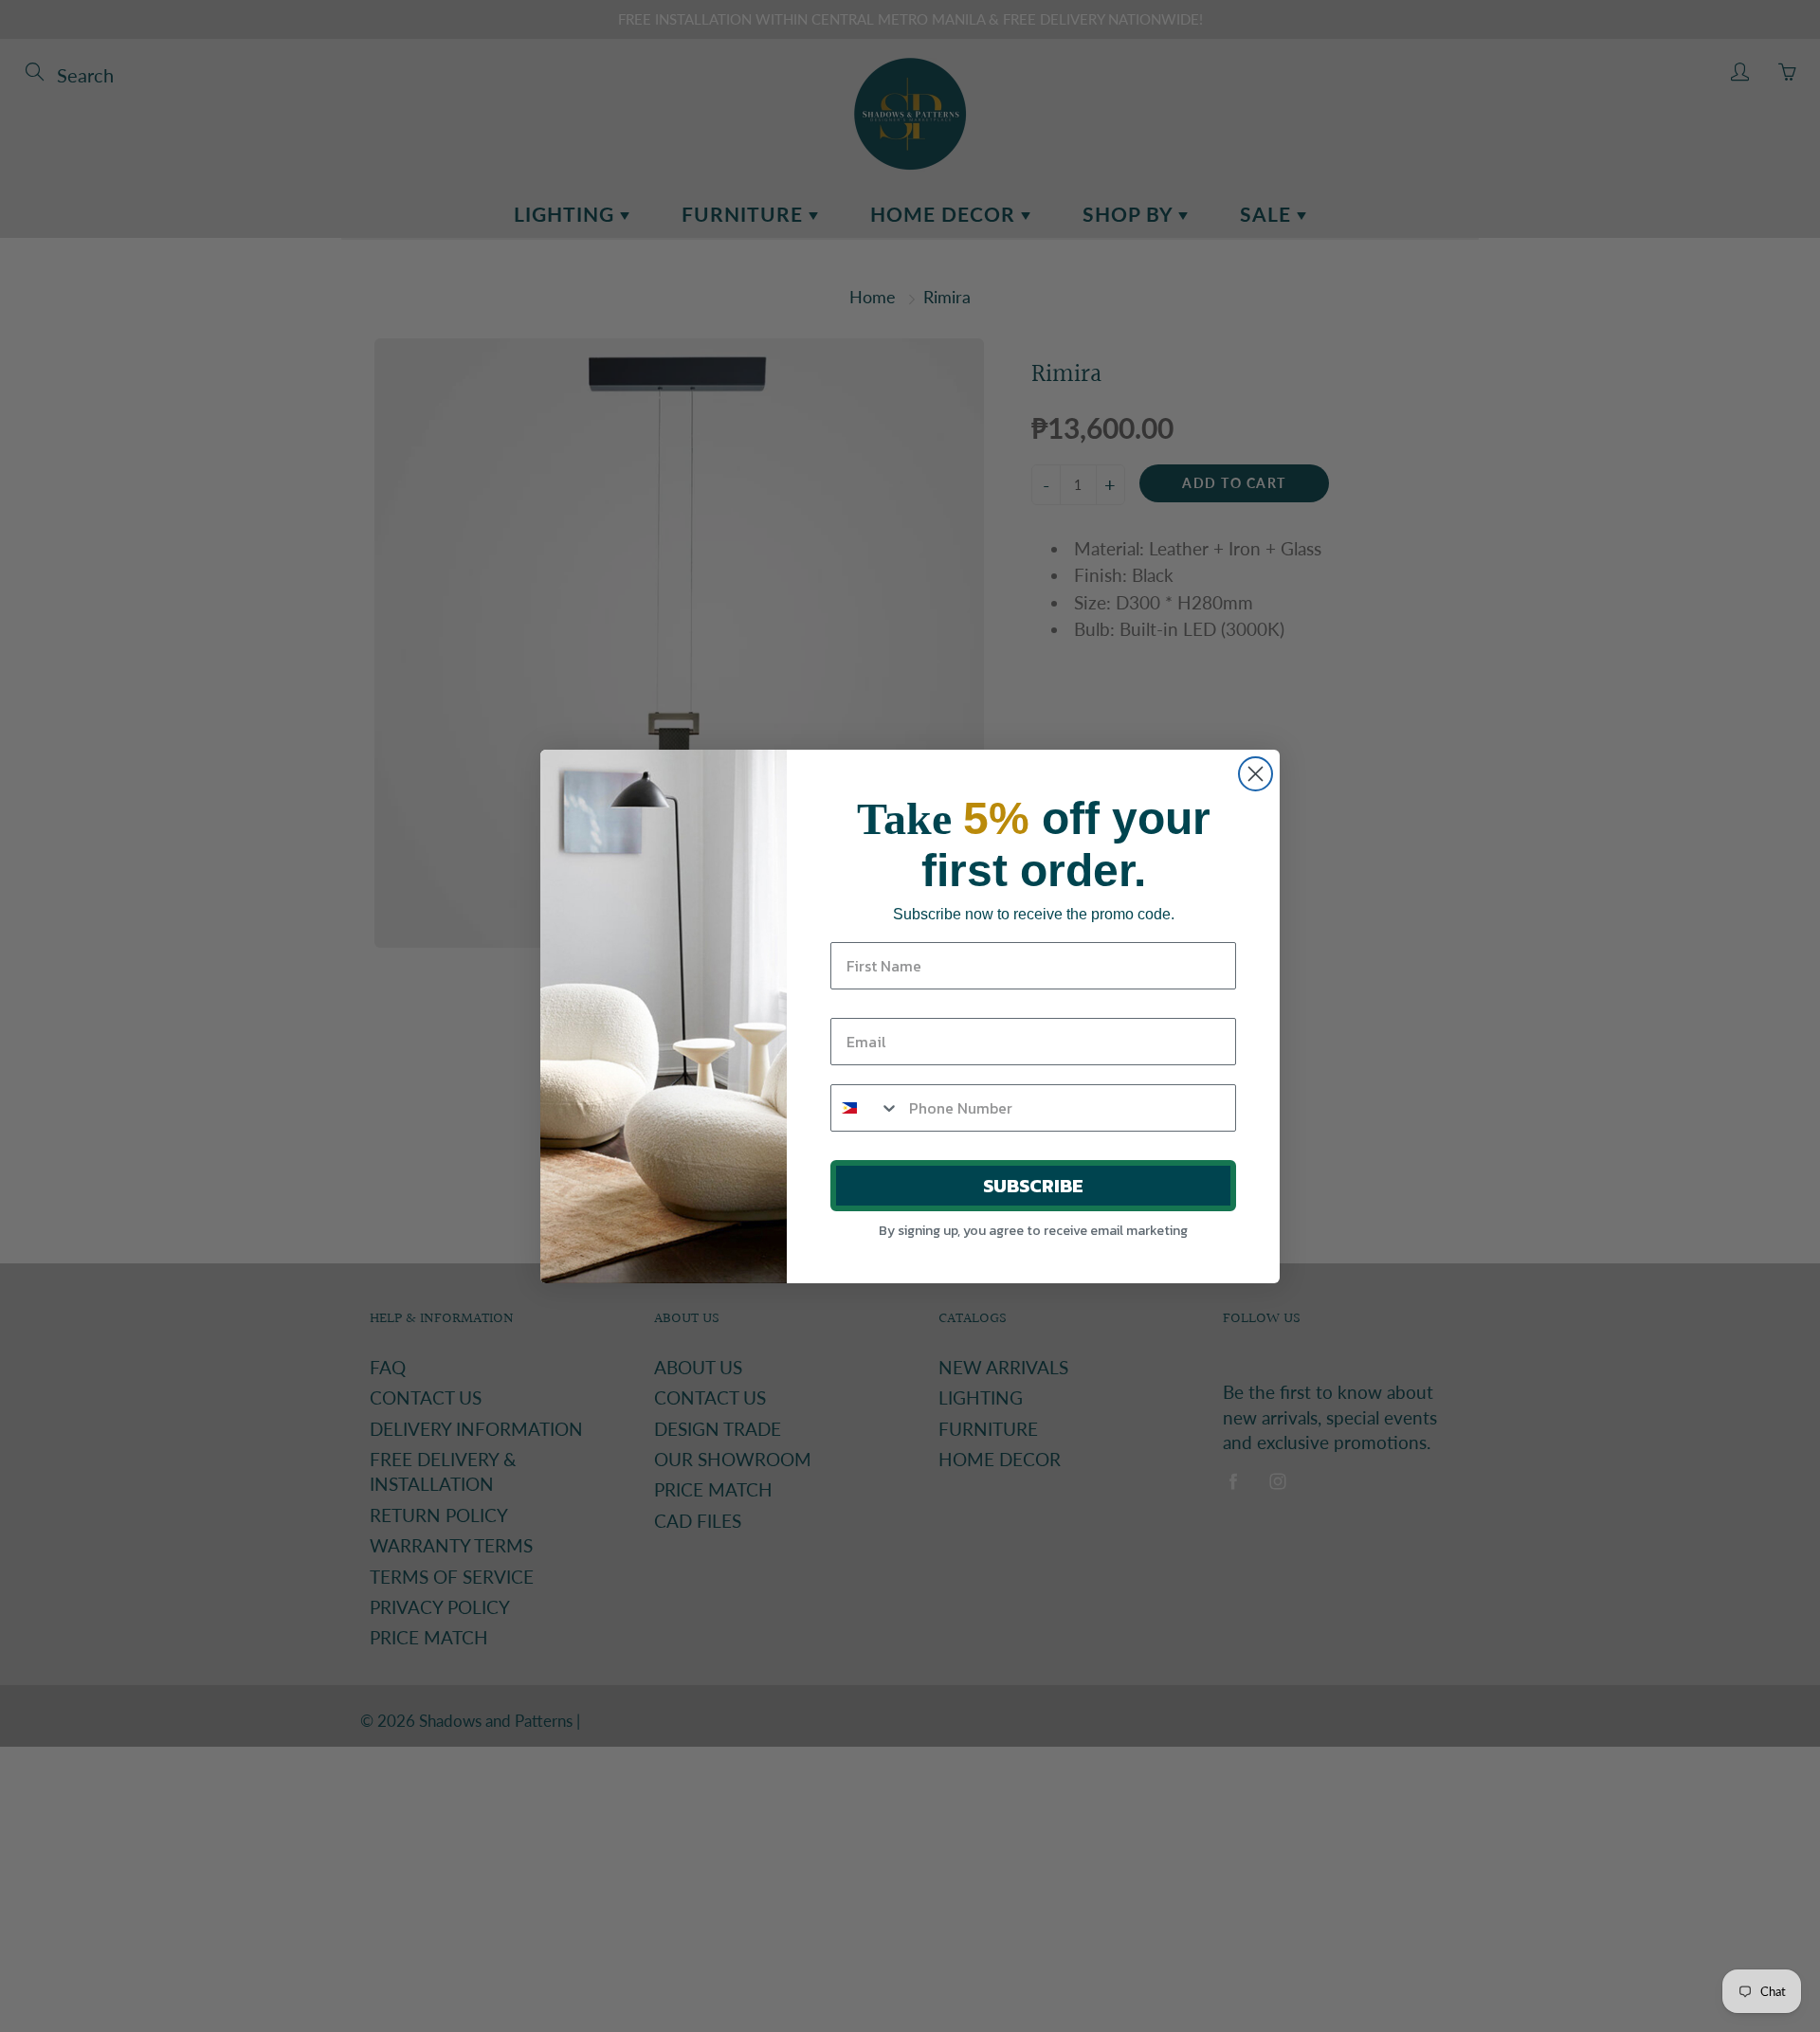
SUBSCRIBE (1033, 1186)
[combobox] (865, 1108)
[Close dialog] (1256, 774)
